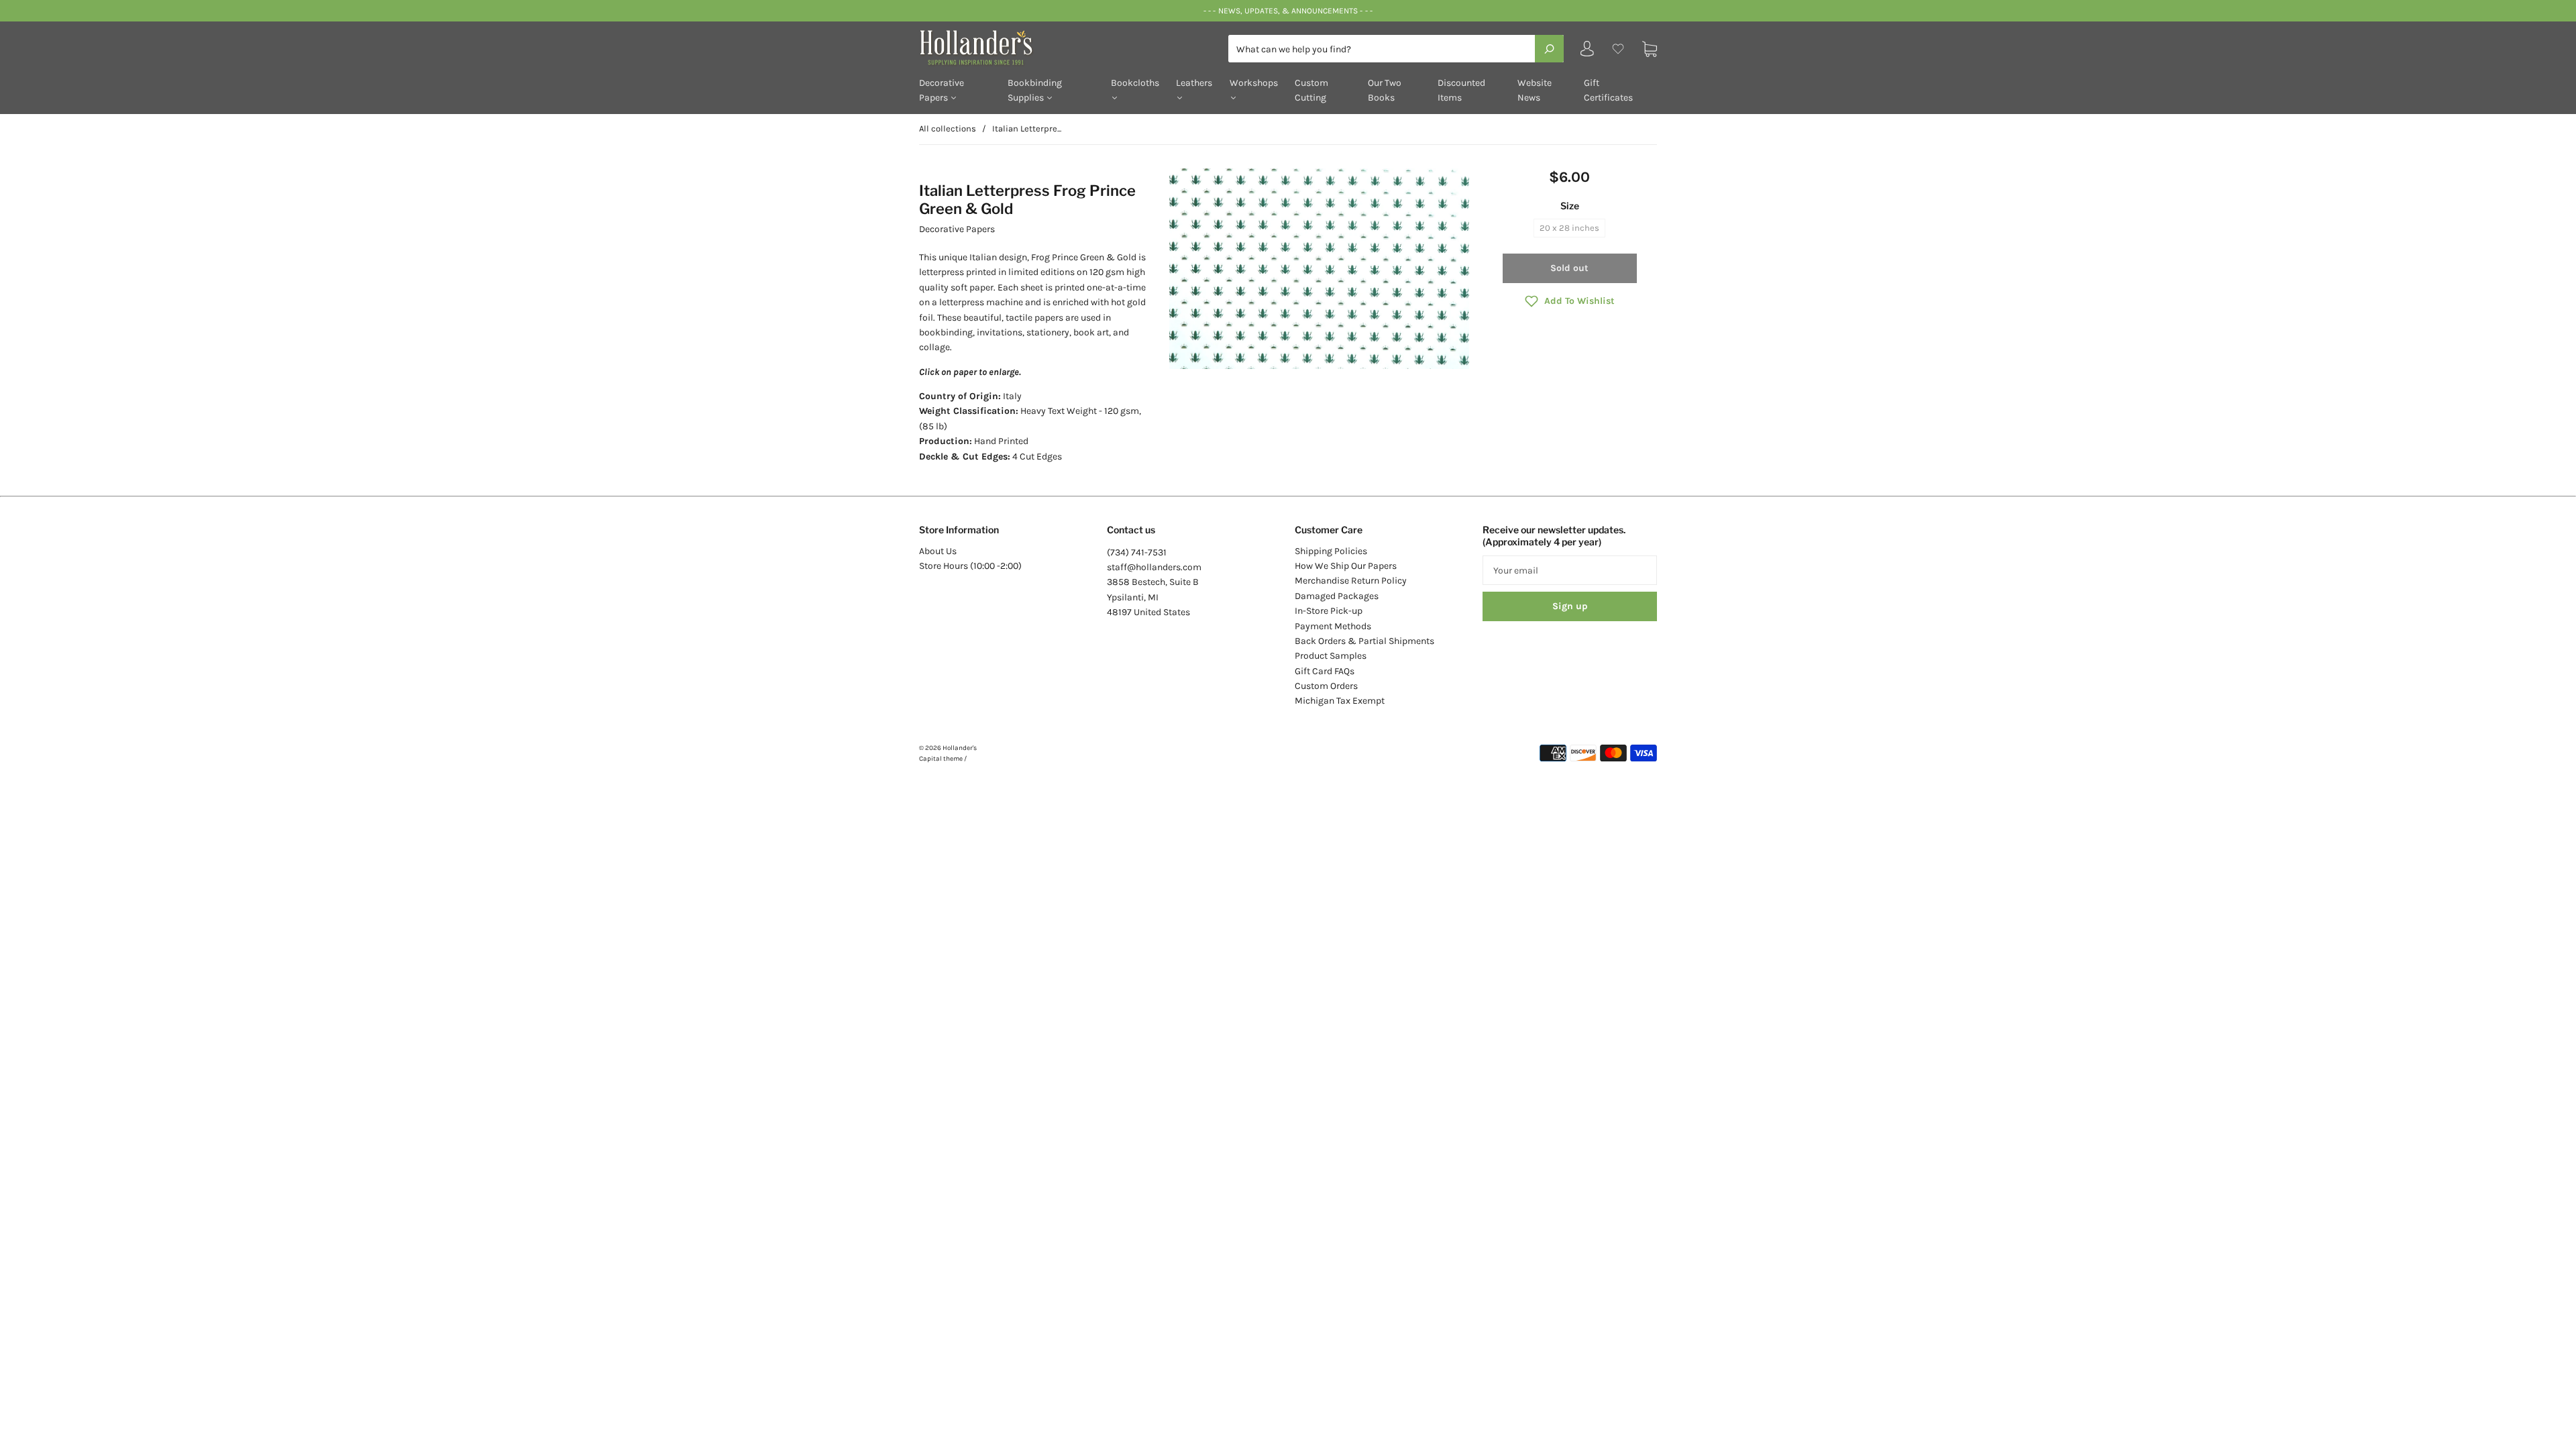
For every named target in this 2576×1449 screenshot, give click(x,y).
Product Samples (1331, 656)
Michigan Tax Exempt (1340, 701)
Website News (1535, 90)
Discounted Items (1461, 90)
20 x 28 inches (1569, 228)
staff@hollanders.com (1154, 567)
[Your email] (1570, 570)
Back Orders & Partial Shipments (1364, 641)
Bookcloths (1135, 83)
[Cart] (1650, 49)
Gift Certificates (1608, 90)
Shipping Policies (1331, 551)
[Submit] (1549, 48)
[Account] (1587, 52)
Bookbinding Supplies (1035, 90)
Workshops (1254, 83)
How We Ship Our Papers (1346, 566)
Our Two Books (1385, 90)
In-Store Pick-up (1329, 611)
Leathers (1194, 83)
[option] (1319, 269)
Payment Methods (1333, 626)
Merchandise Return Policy (1351, 581)
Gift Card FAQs (1325, 671)
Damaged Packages (1337, 596)
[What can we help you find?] (1396, 49)
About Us (938, 551)
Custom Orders (1326, 686)
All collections (948, 128)
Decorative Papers (942, 90)
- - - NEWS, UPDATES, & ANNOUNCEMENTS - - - (1288, 11)
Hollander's (960, 748)
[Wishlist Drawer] (1618, 49)
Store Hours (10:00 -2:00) (970, 566)
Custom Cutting (1311, 90)
